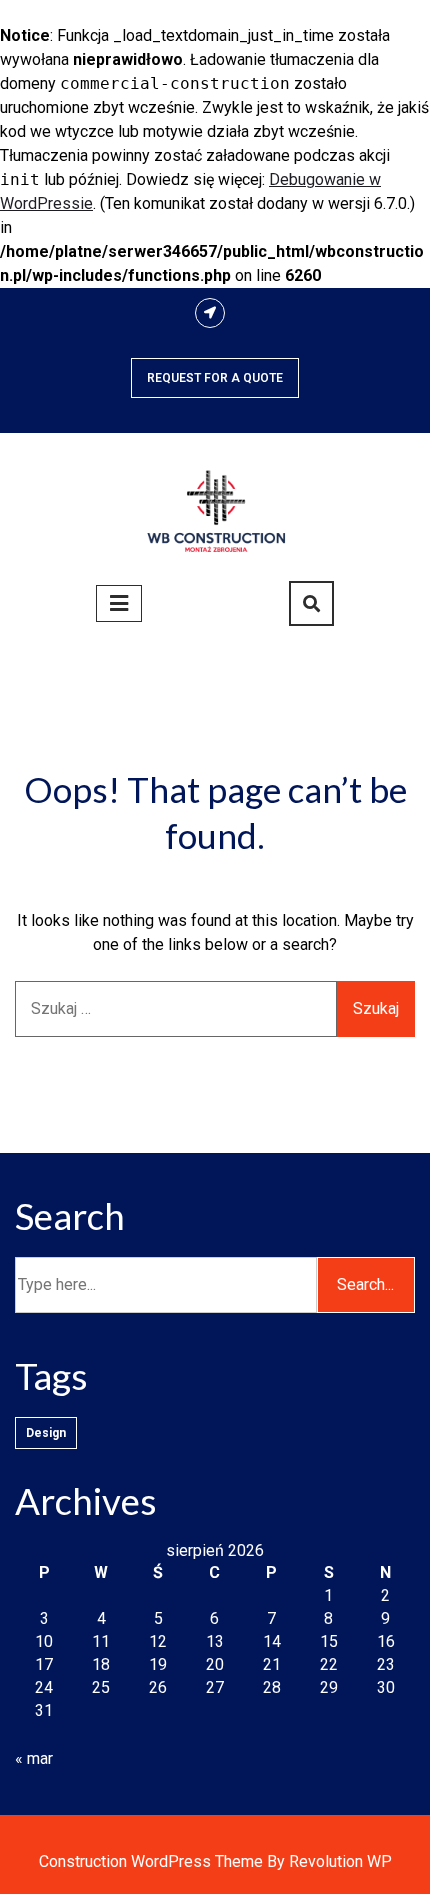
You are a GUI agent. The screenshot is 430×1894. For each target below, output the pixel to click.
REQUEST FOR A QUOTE (215, 378)
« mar (34, 1758)
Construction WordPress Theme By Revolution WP (215, 1861)
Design (46, 1433)
